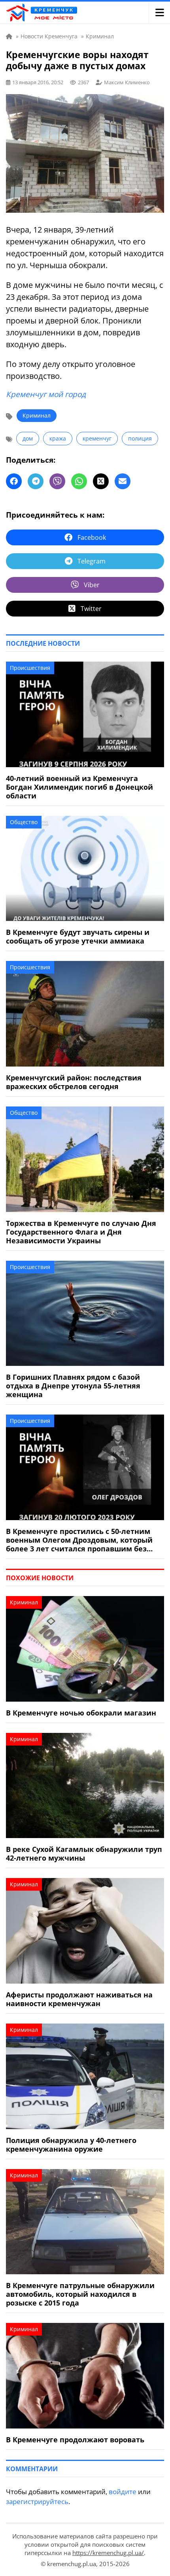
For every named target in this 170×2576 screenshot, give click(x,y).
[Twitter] (101, 481)
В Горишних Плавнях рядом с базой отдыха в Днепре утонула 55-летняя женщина (73, 1386)
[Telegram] (36, 481)
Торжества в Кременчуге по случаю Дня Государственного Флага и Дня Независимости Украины (81, 1232)
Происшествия (30, 668)
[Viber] (57, 481)
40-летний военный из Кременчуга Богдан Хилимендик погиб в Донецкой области (79, 787)
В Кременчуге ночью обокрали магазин (81, 1713)
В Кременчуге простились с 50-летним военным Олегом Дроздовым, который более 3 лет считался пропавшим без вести (79, 1540)
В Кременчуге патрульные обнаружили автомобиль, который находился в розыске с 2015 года (80, 2294)
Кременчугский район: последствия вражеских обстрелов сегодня (74, 1082)
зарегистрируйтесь (37, 2501)
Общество (24, 822)
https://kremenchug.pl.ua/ (108, 2553)
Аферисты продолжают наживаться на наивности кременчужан (79, 1999)
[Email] (123, 481)
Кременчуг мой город (46, 394)
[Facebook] (14, 481)
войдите (123, 2492)
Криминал (37, 415)
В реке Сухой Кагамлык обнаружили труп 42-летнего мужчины (84, 1854)
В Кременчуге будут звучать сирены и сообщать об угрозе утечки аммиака (78, 936)
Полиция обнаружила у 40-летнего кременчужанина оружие (71, 2145)
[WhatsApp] (79, 481)
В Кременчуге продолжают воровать (75, 2440)
